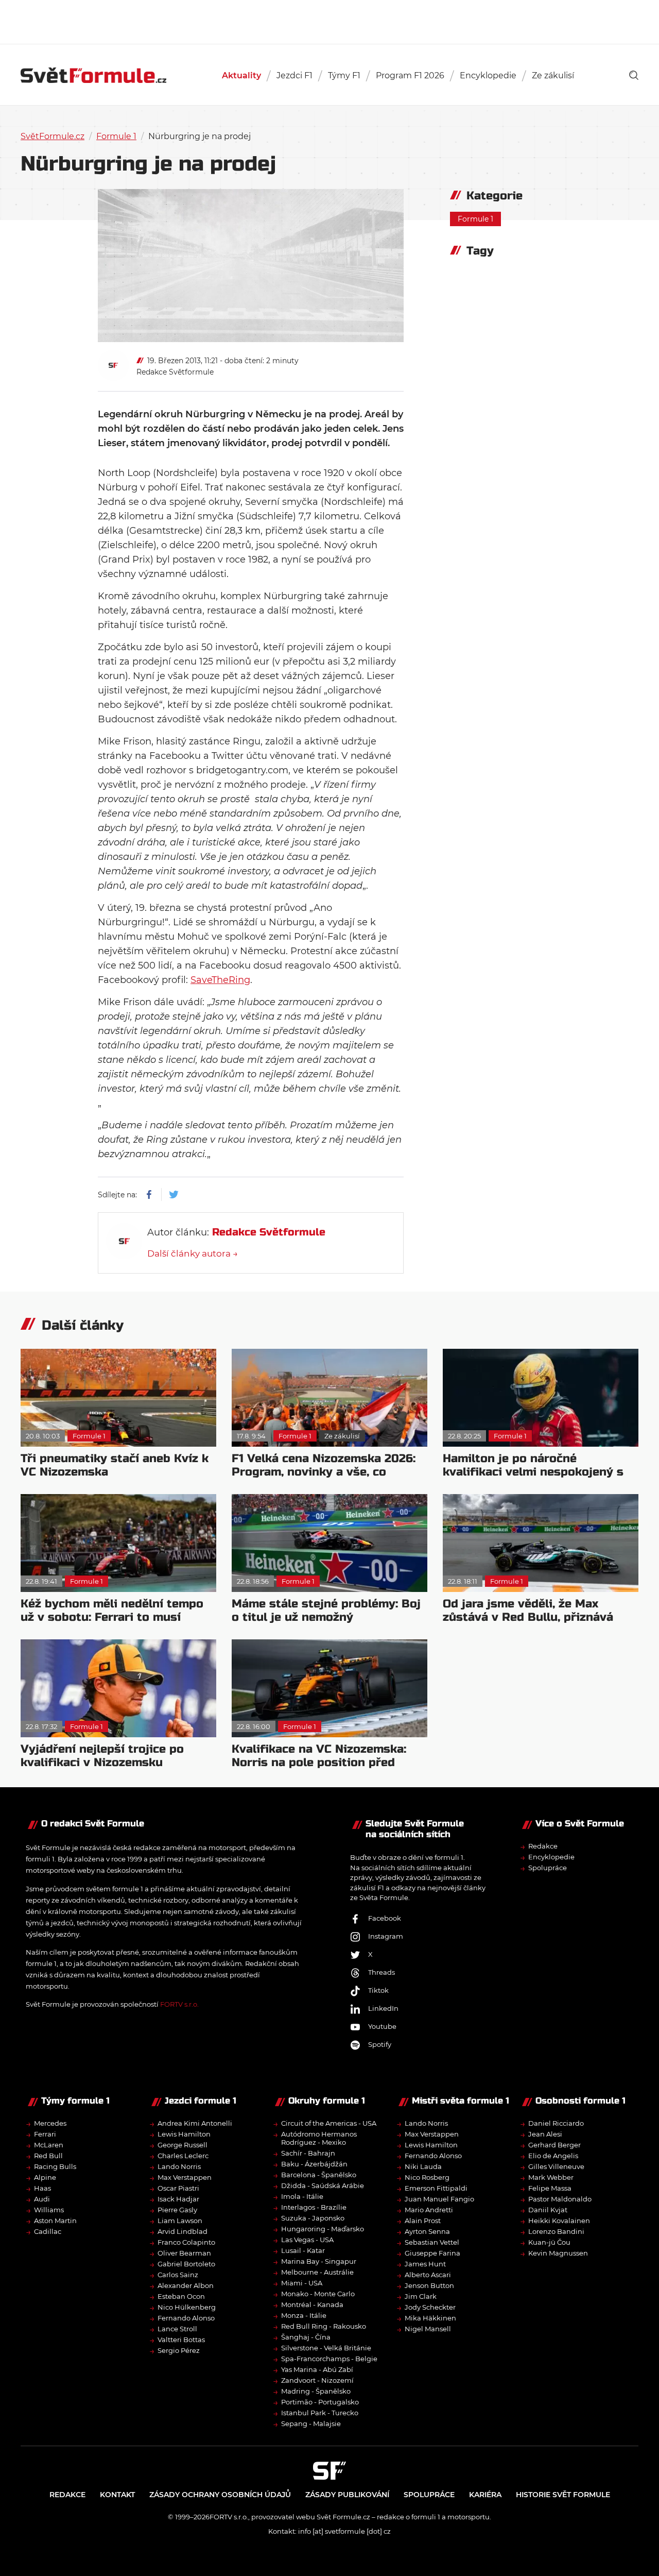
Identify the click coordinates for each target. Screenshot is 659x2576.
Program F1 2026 (410, 75)
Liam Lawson (180, 2221)
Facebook (385, 1918)
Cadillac (48, 2231)
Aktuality (241, 75)
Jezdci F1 (294, 75)
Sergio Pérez (179, 2350)
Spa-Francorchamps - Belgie (329, 2359)
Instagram (386, 1936)
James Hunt (425, 2264)
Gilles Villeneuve (556, 2166)
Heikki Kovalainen (559, 2221)
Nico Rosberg (427, 2177)
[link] (634, 75)
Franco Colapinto (186, 2242)
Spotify (380, 2044)
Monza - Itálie (304, 2315)
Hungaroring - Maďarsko (323, 2229)
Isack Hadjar (178, 2199)
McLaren (49, 2145)
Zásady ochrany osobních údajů (220, 2495)
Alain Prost (423, 2221)
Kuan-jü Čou (549, 2242)
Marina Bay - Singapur (319, 2261)
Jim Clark (421, 2296)
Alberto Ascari (428, 2275)
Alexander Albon (186, 2285)
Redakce (543, 1846)
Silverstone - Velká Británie (326, 2348)
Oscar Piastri (178, 2188)
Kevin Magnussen (558, 2253)
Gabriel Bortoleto (186, 2264)
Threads (381, 1972)
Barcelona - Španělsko (319, 2175)
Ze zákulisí (553, 75)
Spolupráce (548, 1868)
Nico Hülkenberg (187, 2307)
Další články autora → (193, 1253)
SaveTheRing (220, 980)
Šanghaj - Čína (306, 2337)
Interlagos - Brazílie (314, 2207)
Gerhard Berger (554, 2145)
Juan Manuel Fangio (439, 2199)
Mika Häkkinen (430, 2318)
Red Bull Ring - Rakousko (324, 2326)
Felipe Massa (550, 2188)
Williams (49, 2210)
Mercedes (50, 2123)
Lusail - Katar (303, 2250)
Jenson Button (429, 2285)
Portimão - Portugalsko (320, 2402)
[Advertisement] (329, 21)
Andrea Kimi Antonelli (195, 2123)
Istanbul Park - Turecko (320, 2413)
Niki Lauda (423, 2166)
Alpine (45, 2177)
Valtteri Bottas (181, 2340)
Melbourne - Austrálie (317, 2272)
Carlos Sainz (178, 2275)
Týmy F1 (344, 75)
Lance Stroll (177, 2329)
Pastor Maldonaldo (560, 2199)
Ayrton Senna (427, 2231)
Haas (42, 2188)
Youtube (382, 2026)
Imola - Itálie (302, 2196)
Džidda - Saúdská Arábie (323, 2185)
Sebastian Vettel (432, 2242)
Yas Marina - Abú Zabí (317, 2369)
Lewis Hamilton (184, 2134)
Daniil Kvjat (548, 2210)
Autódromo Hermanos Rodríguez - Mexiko (319, 2138)
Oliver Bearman (184, 2253)
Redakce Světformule (175, 372)
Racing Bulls (55, 2166)
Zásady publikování (347, 2495)
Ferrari (45, 2134)
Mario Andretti (429, 2210)
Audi (42, 2199)
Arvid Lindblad (183, 2231)
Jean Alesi (545, 2134)
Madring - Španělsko (316, 2391)
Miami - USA (302, 2283)
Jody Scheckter (430, 2307)
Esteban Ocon (181, 2296)
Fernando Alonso (186, 2318)
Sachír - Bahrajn (308, 2153)
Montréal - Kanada (312, 2304)
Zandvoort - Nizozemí (317, 2380)
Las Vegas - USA (307, 2240)
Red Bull (48, 2156)
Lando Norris (179, 2166)
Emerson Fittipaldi (436, 2188)
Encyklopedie (488, 75)
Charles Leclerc (183, 2156)
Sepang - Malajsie (311, 2424)
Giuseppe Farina (432, 2253)
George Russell (183, 2145)
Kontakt (117, 2495)
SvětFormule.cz (53, 136)
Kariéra (485, 2495)
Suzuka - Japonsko (313, 2218)
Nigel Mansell (428, 2329)
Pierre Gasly (177, 2210)
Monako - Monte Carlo (318, 2294)
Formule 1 (116, 136)
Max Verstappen (185, 2177)
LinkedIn (383, 2008)
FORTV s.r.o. (179, 2004)
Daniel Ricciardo (556, 2123)
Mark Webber (551, 2177)
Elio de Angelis (553, 2156)
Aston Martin (55, 2221)
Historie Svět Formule (563, 2495)
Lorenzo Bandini (556, 2231)
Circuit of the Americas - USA (329, 2123)
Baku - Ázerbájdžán (314, 2164)
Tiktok (378, 1990)
